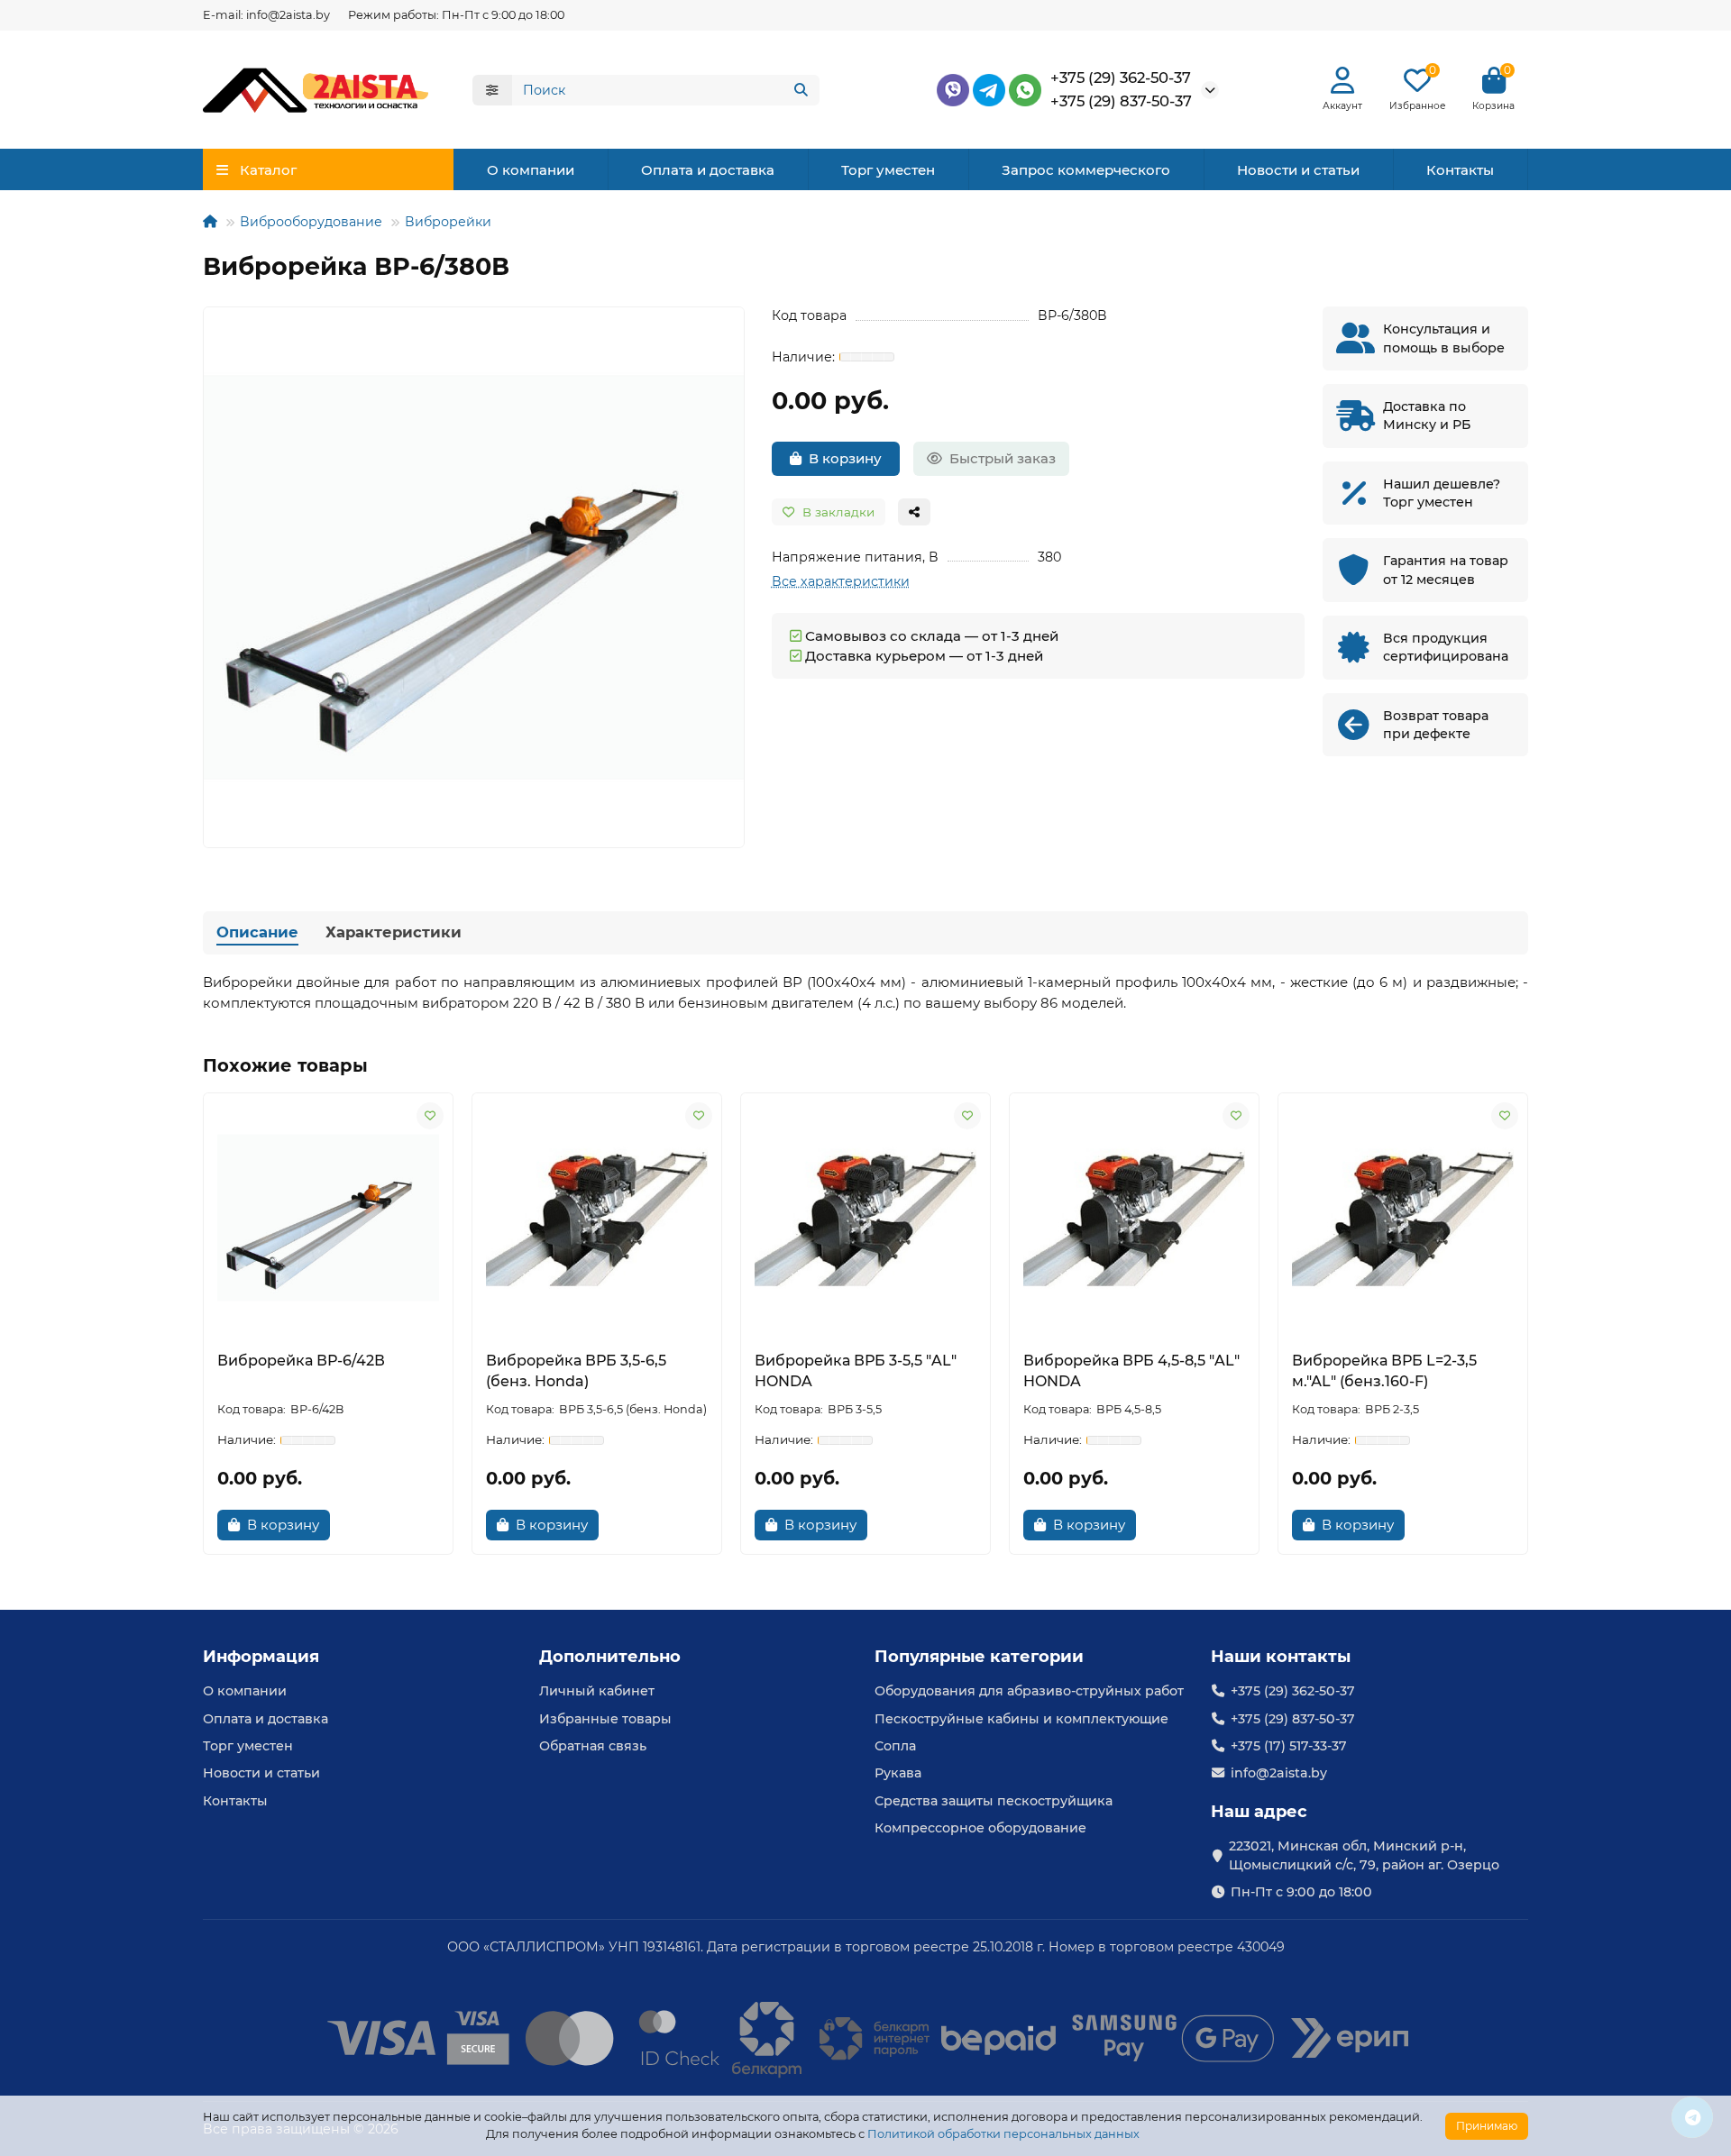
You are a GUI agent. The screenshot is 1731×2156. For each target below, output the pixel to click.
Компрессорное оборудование (980, 1828)
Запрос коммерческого (1086, 170)
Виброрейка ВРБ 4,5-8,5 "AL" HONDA (1131, 1371)
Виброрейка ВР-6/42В (301, 1361)
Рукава (898, 1773)
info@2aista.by (1279, 1773)
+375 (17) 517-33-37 (1289, 1746)
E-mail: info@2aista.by (266, 15)
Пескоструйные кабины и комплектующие (1021, 1719)
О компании (531, 170)
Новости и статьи (1298, 170)
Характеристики (394, 932)
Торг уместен (888, 170)
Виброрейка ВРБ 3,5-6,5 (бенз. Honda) (576, 1371)
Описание (257, 932)
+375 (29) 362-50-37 (1121, 78)
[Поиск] (801, 90)
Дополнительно (610, 1657)
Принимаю (1487, 2126)
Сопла (895, 1746)
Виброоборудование (311, 222)
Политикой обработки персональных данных (1003, 2134)
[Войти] (1342, 81)
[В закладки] (430, 1116)
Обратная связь (593, 1746)
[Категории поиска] (492, 90)
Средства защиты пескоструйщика (994, 1801)
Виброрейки (448, 222)
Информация (261, 1657)
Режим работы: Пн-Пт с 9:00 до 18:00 (456, 15)
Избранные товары (605, 1719)
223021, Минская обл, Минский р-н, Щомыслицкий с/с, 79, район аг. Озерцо (1364, 1855)
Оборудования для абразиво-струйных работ (1029, 1691)
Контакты (1460, 170)
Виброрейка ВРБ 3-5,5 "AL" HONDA (856, 1371)
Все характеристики (841, 581)
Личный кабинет (597, 1691)
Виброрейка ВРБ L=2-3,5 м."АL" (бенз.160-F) (1384, 1371)
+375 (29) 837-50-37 (1121, 101)
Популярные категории (979, 1657)
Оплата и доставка (708, 170)
